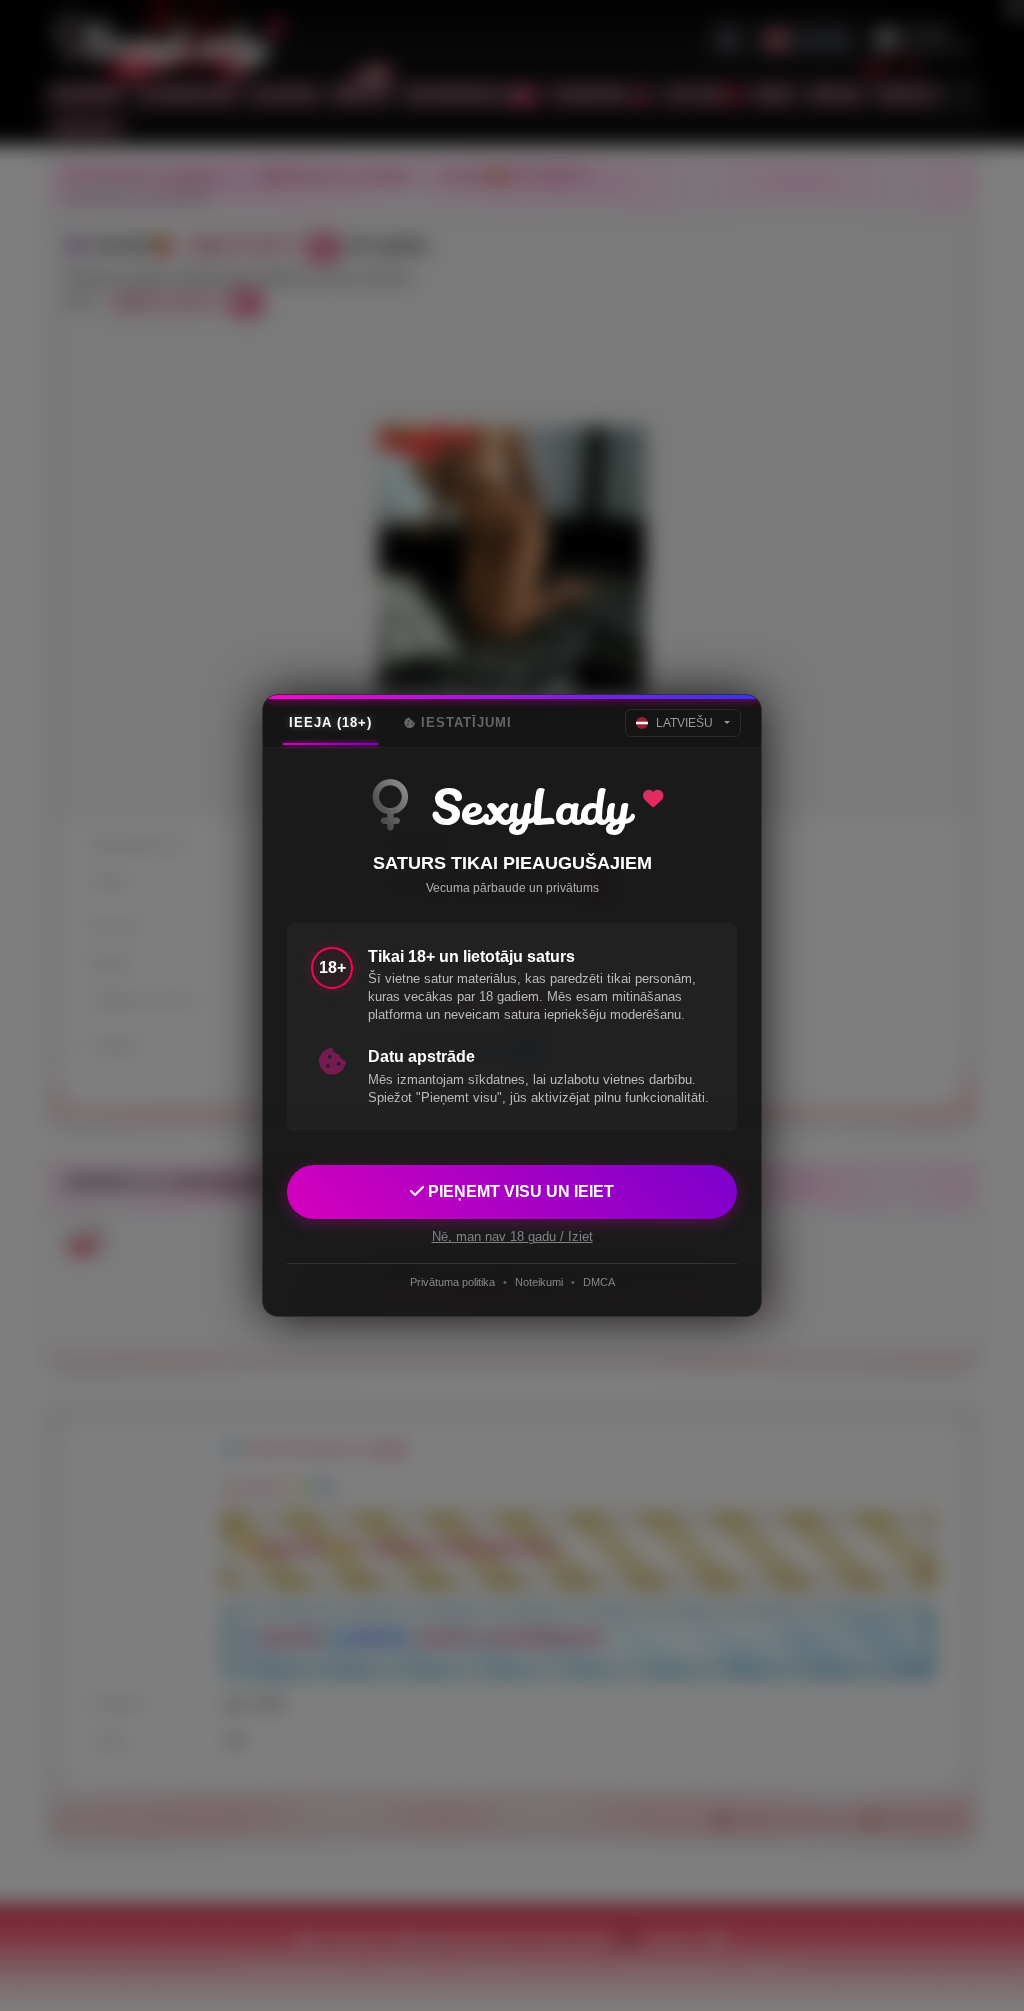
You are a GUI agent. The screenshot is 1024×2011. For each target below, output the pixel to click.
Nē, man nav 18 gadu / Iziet (512, 1236)
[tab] (330, 723)
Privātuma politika (452, 1282)
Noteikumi (539, 1282)
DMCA (599, 1282)
